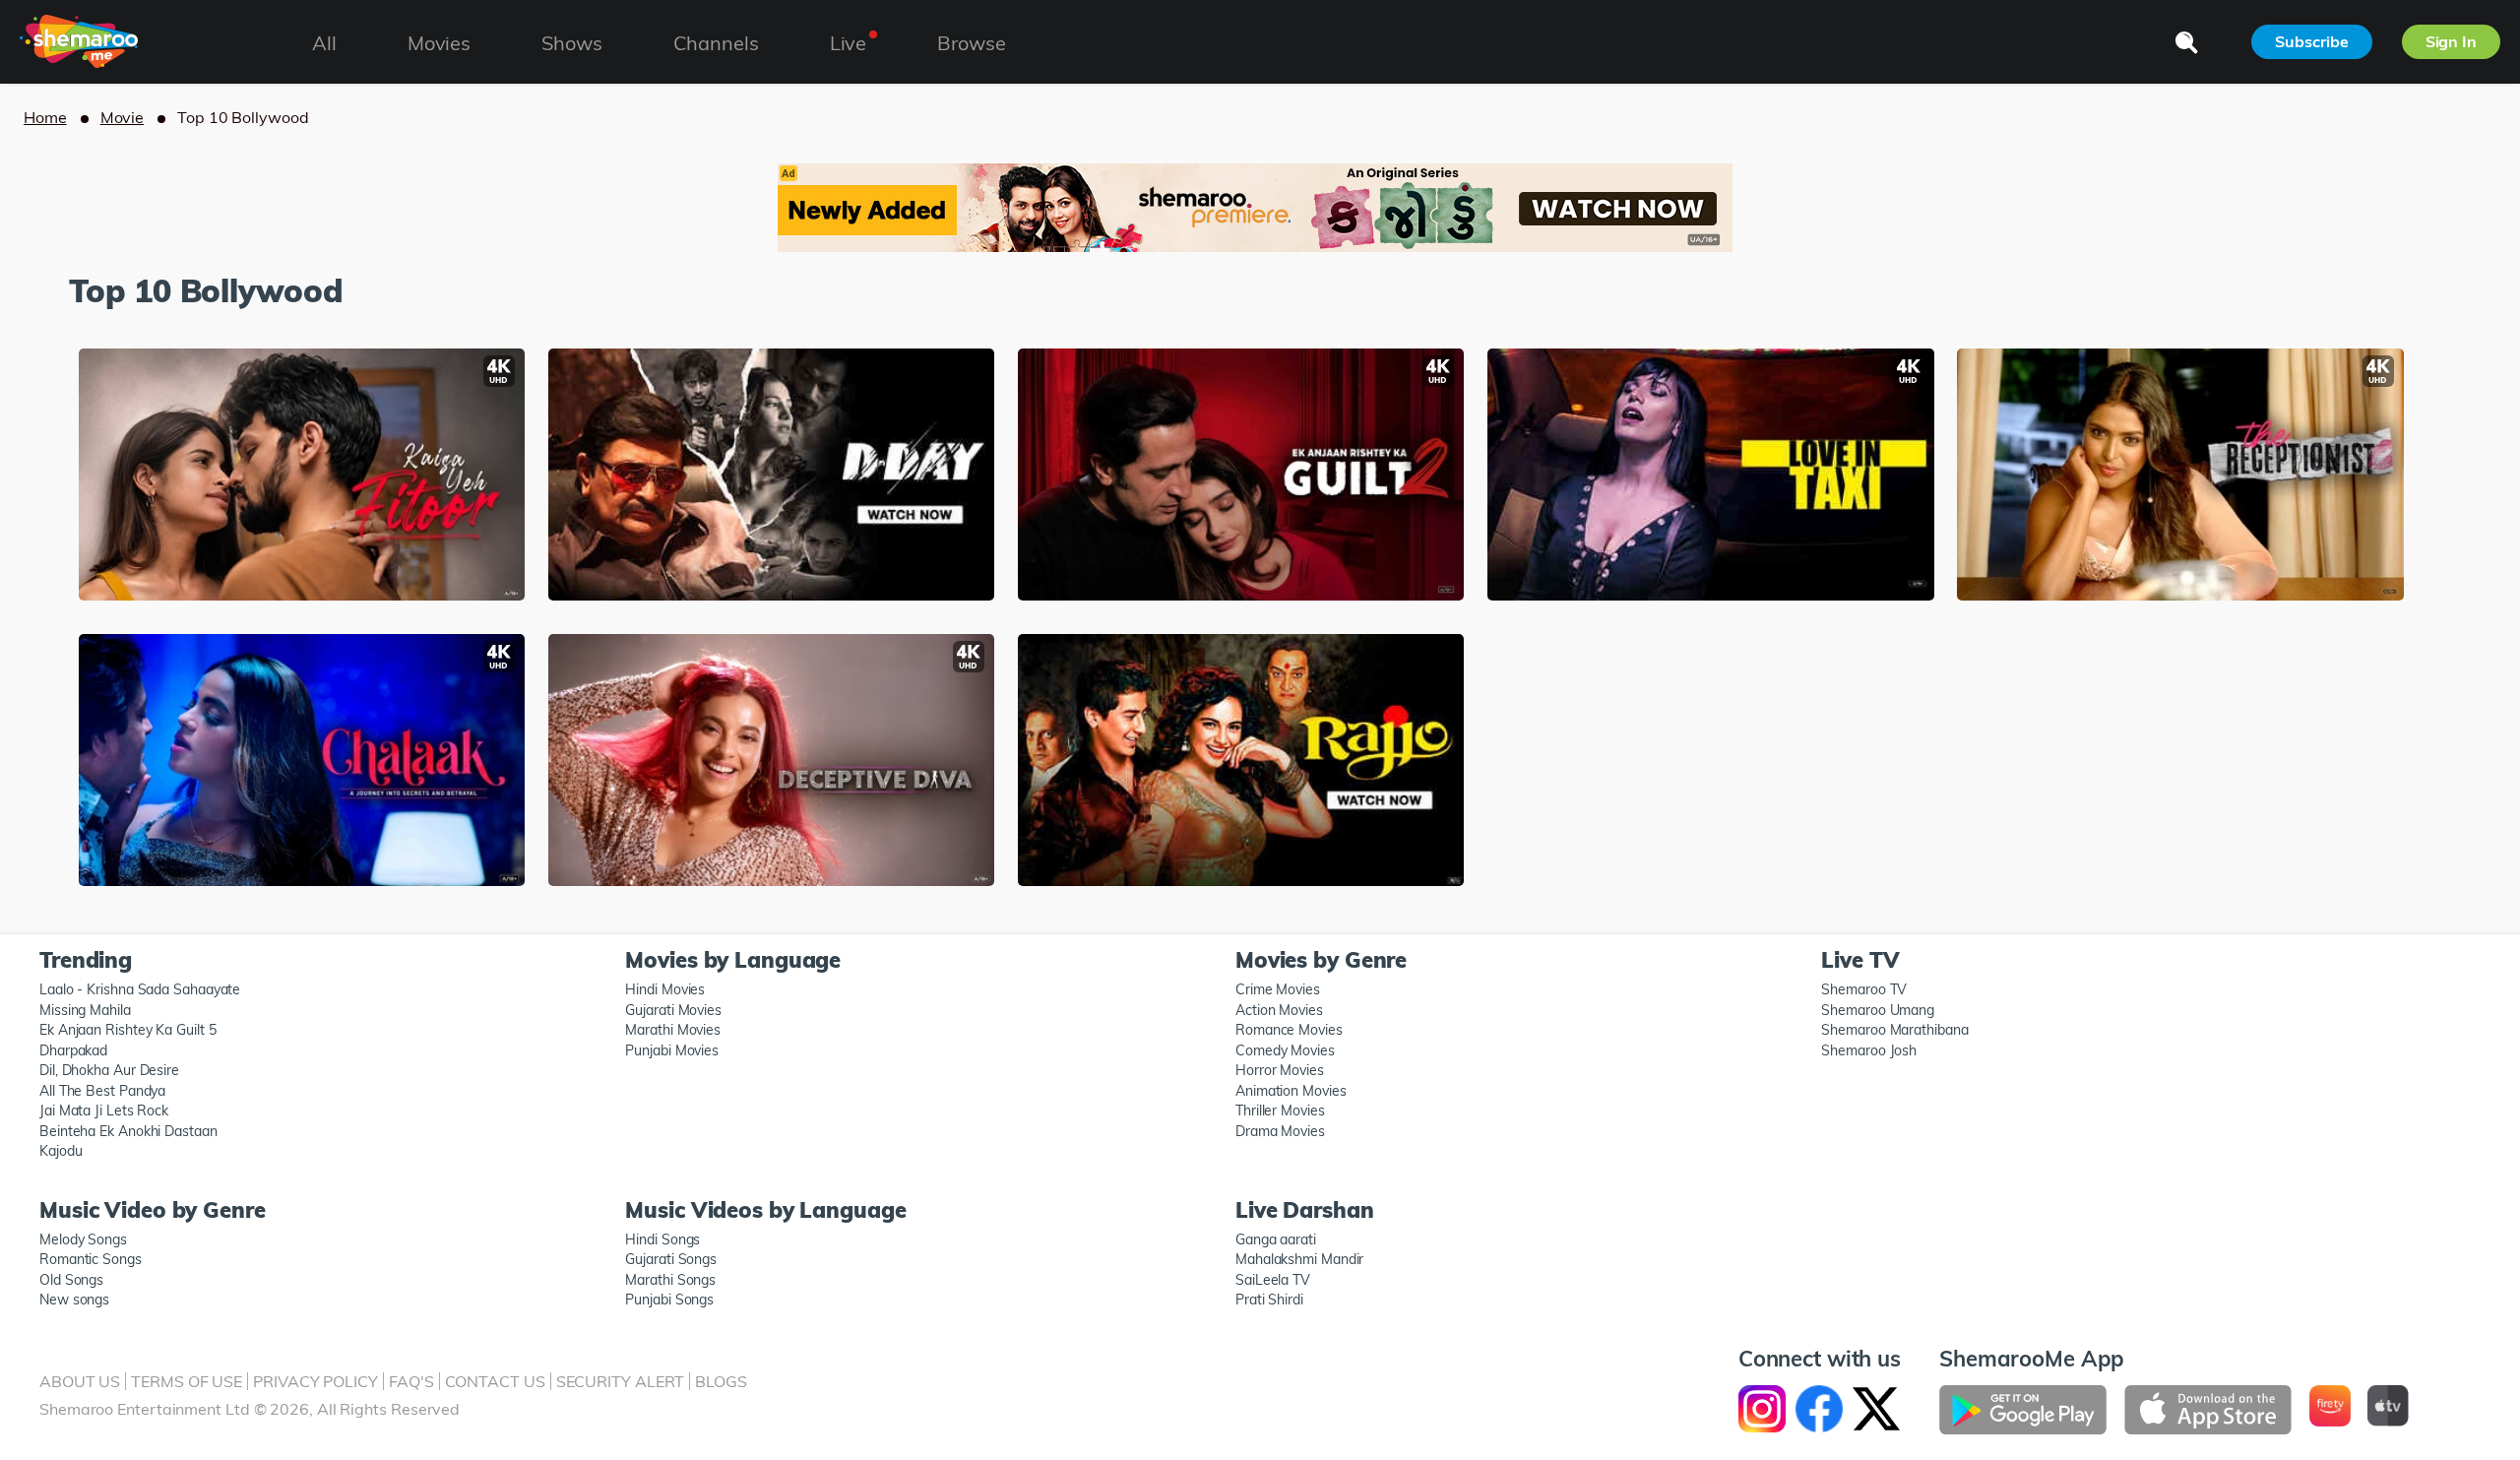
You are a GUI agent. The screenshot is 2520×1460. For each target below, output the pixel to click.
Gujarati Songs (671, 1259)
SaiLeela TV (1273, 1280)
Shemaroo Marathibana (1894, 1030)
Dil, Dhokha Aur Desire (109, 1070)
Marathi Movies (673, 1030)
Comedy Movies (1285, 1050)
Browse (971, 43)
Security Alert (621, 1381)
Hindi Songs (662, 1239)
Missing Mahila (85, 1010)
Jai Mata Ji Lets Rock (104, 1111)
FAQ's (411, 1381)
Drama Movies (1280, 1131)
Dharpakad (73, 1050)
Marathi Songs (670, 1280)
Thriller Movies (1280, 1111)
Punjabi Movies (672, 1050)
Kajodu (61, 1151)
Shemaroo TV (1864, 989)
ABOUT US (80, 1381)
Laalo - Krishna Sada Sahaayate (140, 989)
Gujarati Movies (673, 1010)
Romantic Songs (91, 1259)
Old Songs (71, 1280)
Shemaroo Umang (1878, 1010)
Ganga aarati (1276, 1239)
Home (45, 117)
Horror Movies (1280, 1070)
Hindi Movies (665, 989)
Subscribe (2311, 41)
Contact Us (495, 1381)
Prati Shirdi (1269, 1300)
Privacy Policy (315, 1381)
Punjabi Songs (669, 1300)
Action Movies (1279, 1010)
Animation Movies (1291, 1091)
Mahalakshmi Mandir (1299, 1259)
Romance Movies (1289, 1030)
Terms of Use (187, 1381)
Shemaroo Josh (1869, 1050)
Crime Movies (1278, 989)
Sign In (2451, 41)
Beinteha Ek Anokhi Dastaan (128, 1131)
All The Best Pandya (102, 1091)
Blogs (721, 1381)
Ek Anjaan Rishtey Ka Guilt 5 (127, 1030)
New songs (74, 1300)
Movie (123, 117)
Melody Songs (83, 1239)
